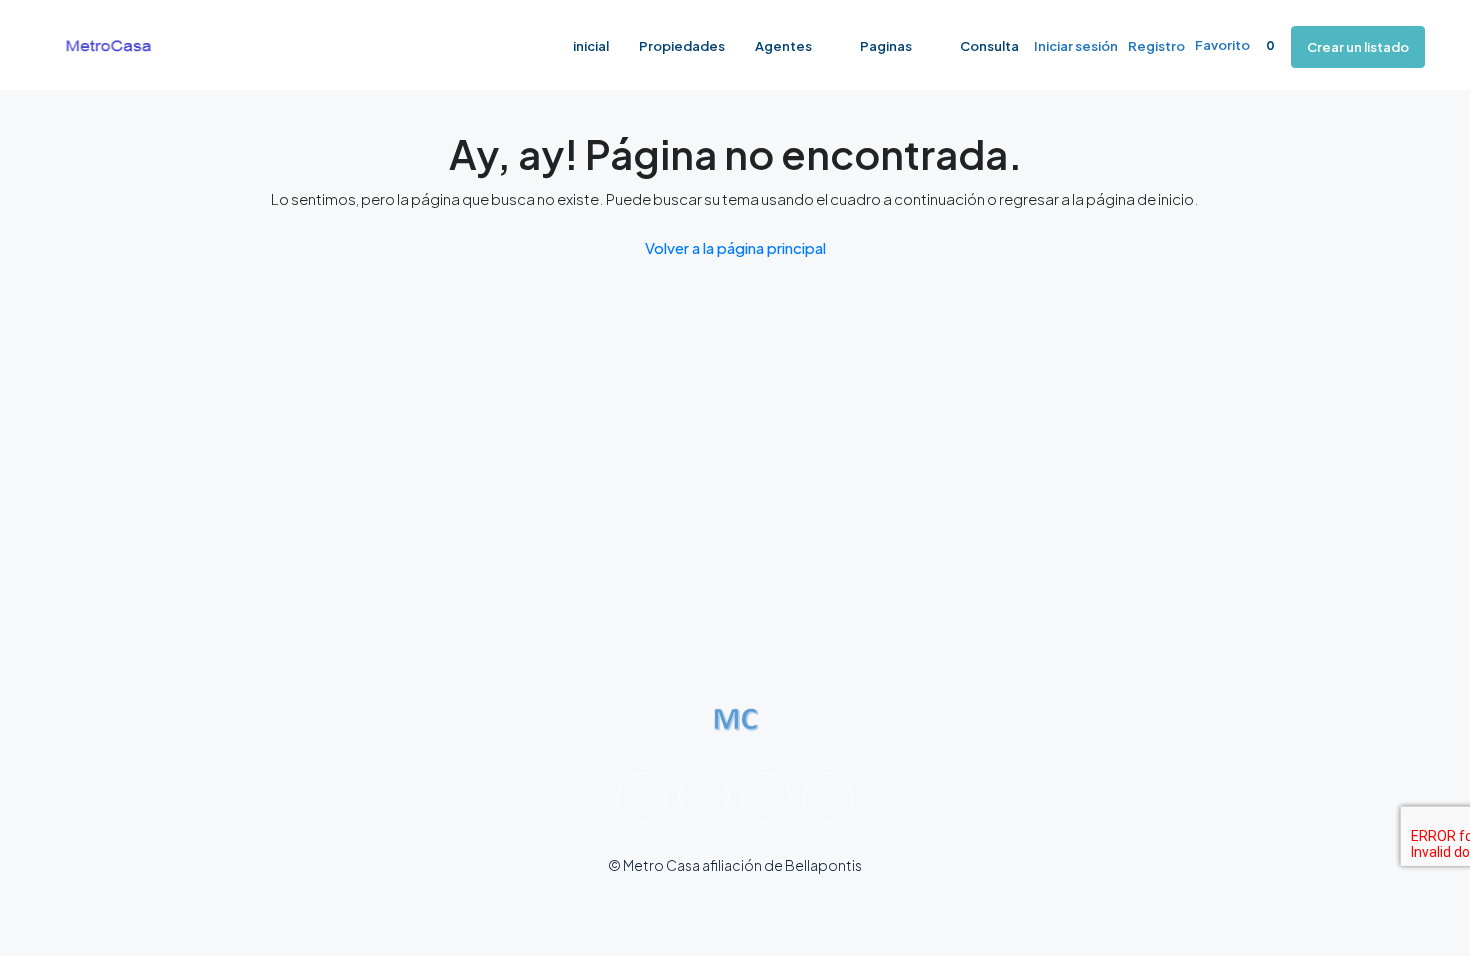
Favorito (1235, 45)
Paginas (886, 46)
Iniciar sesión (1076, 46)
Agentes (783, 46)
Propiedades (682, 46)
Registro (1156, 46)
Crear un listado (1358, 47)
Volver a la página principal (735, 247)
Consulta (989, 46)
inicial (591, 46)
